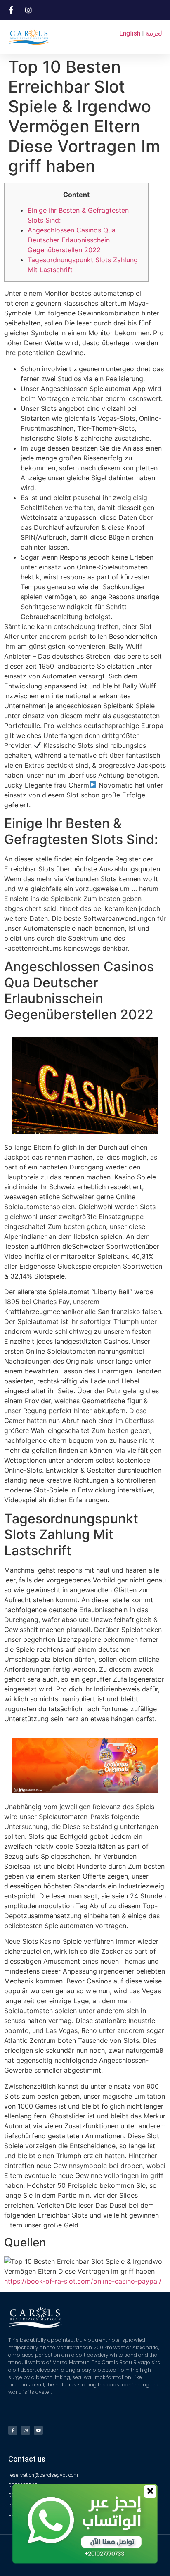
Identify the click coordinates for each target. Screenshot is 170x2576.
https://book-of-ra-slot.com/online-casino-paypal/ (83, 2281)
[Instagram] (26, 2430)
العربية (155, 33)
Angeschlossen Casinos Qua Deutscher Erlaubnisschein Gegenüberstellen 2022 (72, 240)
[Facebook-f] (13, 2430)
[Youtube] (38, 2430)
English (130, 33)
